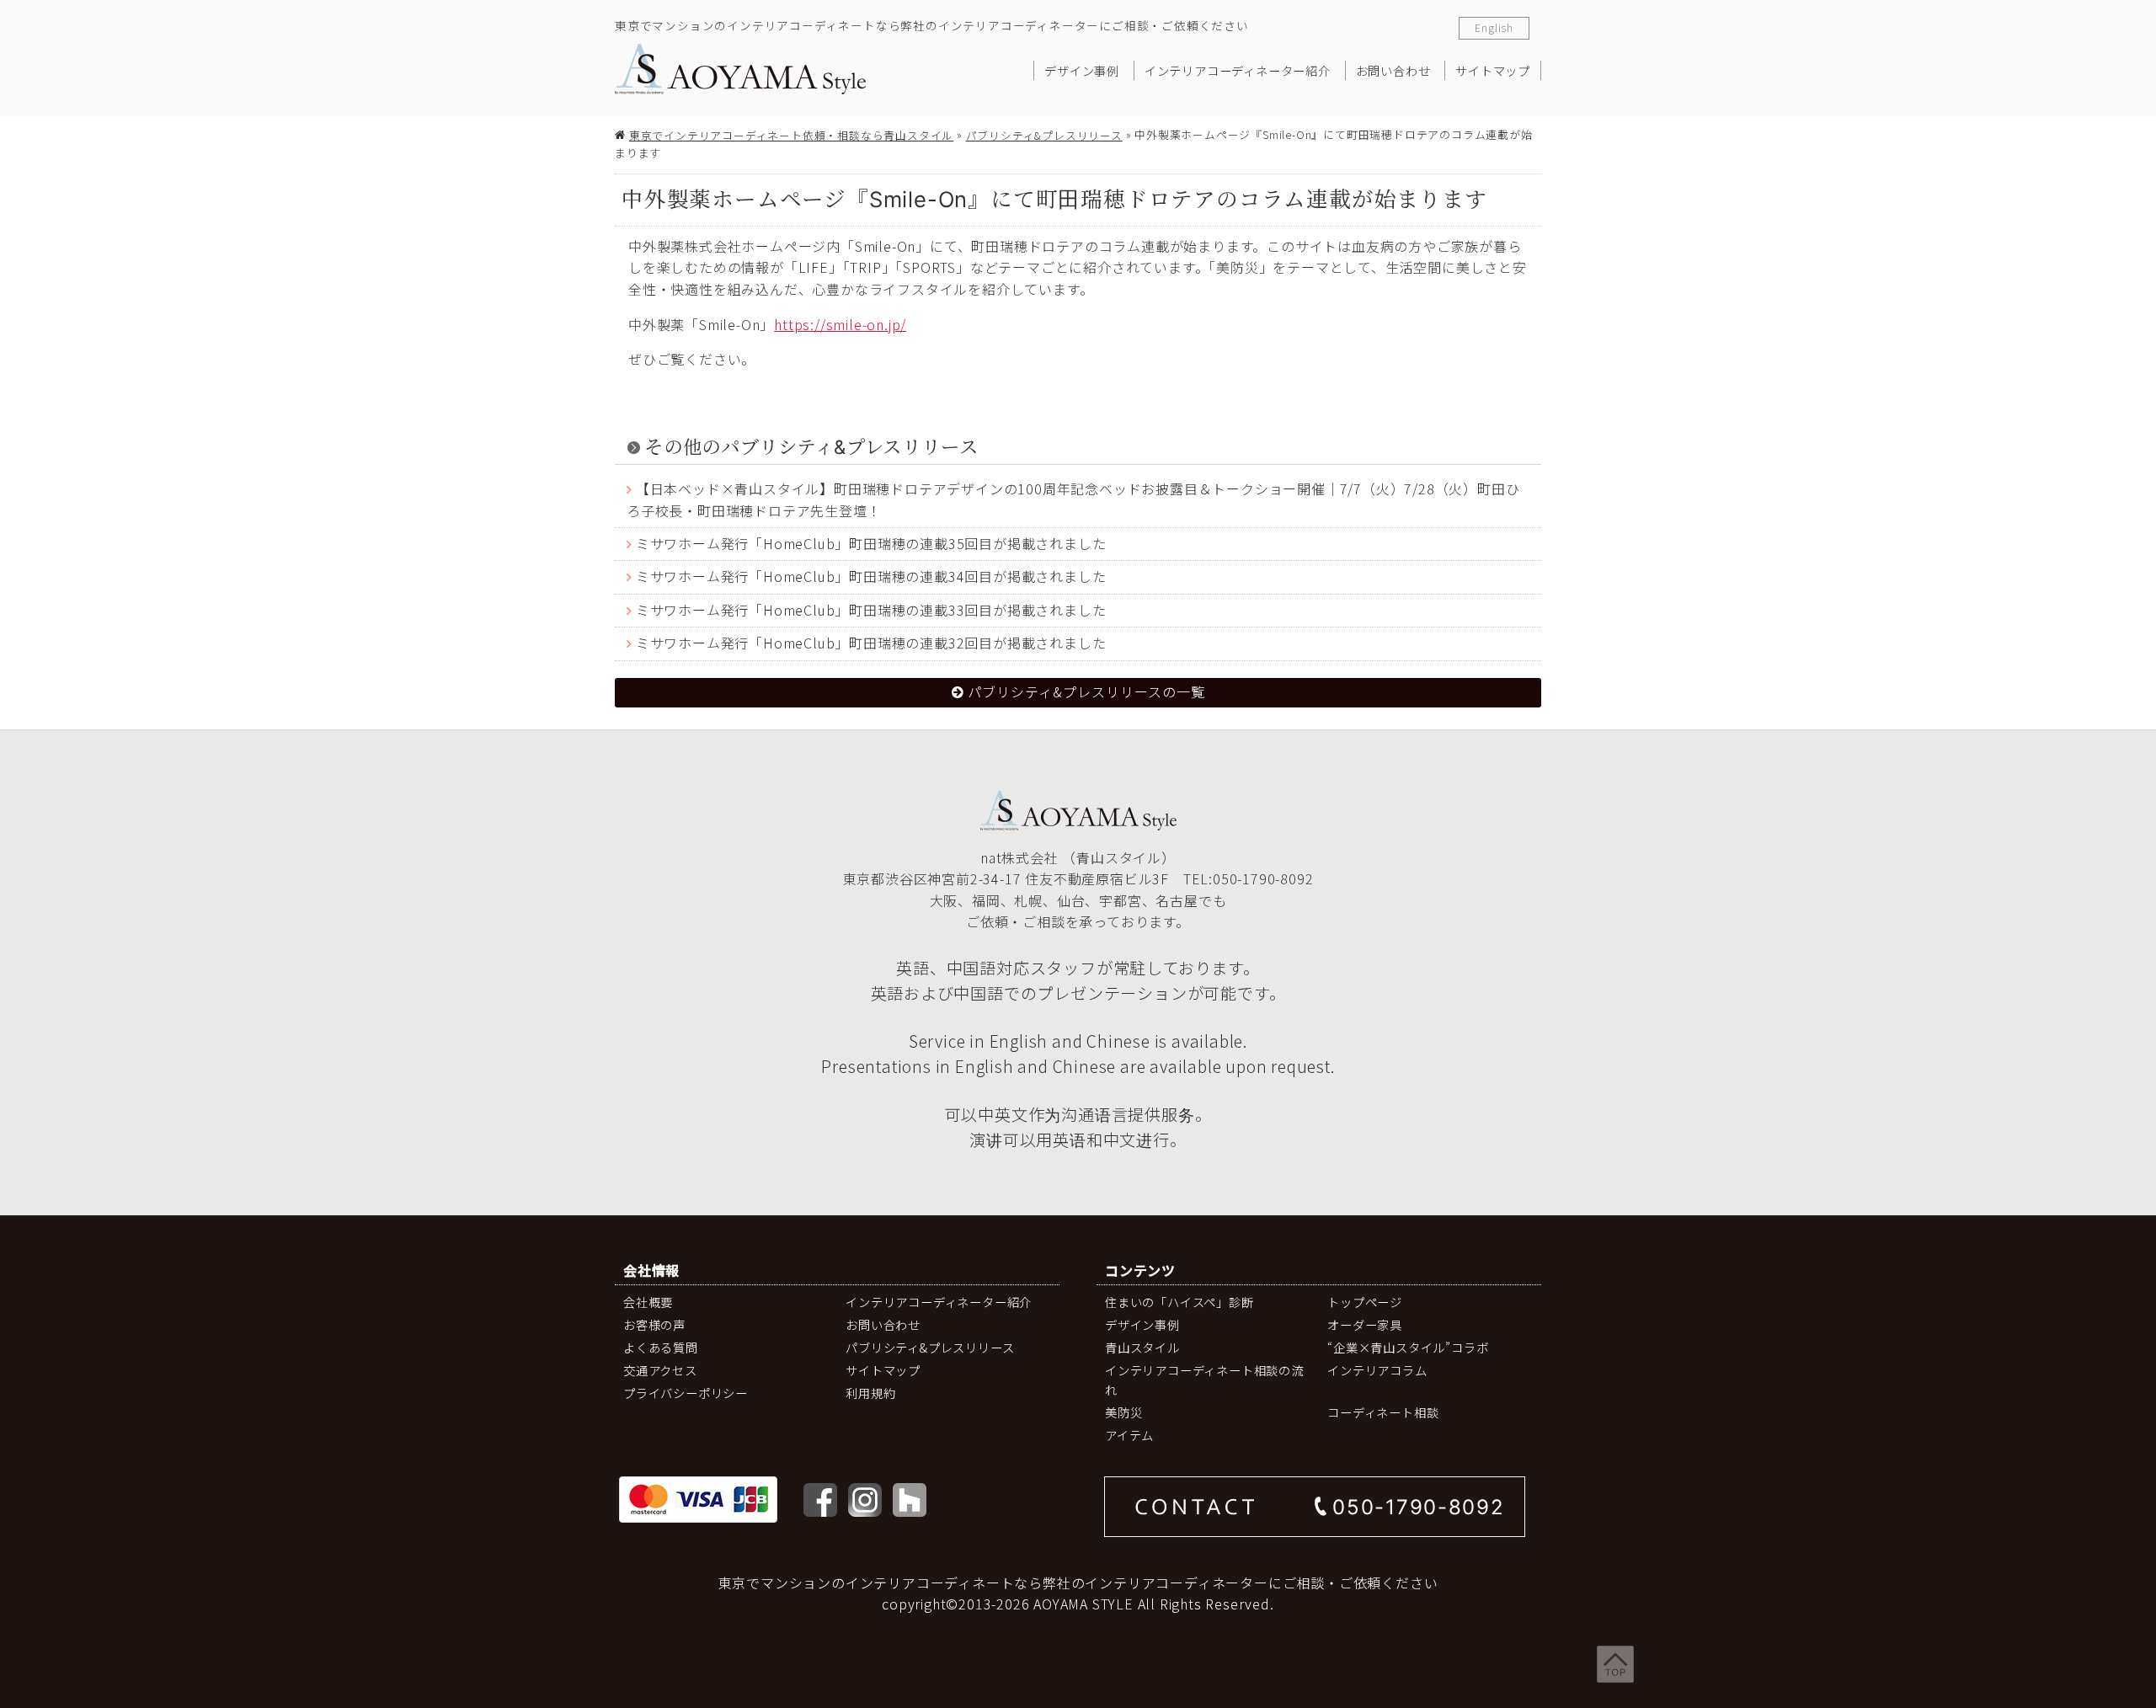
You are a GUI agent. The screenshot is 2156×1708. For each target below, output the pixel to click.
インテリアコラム (1377, 1370)
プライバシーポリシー (686, 1393)
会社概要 (648, 1302)
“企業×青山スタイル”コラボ (1408, 1347)
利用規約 (870, 1393)
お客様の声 (654, 1324)
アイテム (1129, 1435)
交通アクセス (660, 1370)
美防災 (1123, 1412)
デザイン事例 (1082, 70)
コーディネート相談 (1383, 1412)
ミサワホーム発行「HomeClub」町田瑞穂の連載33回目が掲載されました (871, 610)
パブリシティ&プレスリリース (1044, 135)
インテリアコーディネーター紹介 (1238, 70)
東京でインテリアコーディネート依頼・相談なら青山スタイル (791, 135)
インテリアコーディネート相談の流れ (1204, 1380)
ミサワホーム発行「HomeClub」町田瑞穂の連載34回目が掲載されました (871, 576)
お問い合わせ (1393, 70)
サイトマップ (1493, 70)
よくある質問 (661, 1347)
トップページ (1365, 1302)
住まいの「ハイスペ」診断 (1179, 1302)
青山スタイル (1142, 1347)
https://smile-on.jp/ (840, 324)
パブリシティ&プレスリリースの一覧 (1086, 691)
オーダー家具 (1365, 1324)
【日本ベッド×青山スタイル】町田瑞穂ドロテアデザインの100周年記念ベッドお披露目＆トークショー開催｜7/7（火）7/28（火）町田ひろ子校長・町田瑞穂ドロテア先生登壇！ (1073, 500)
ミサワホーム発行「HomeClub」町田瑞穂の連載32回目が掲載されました (871, 643)
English (1494, 27)
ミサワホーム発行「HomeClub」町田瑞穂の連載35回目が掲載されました (871, 543)
